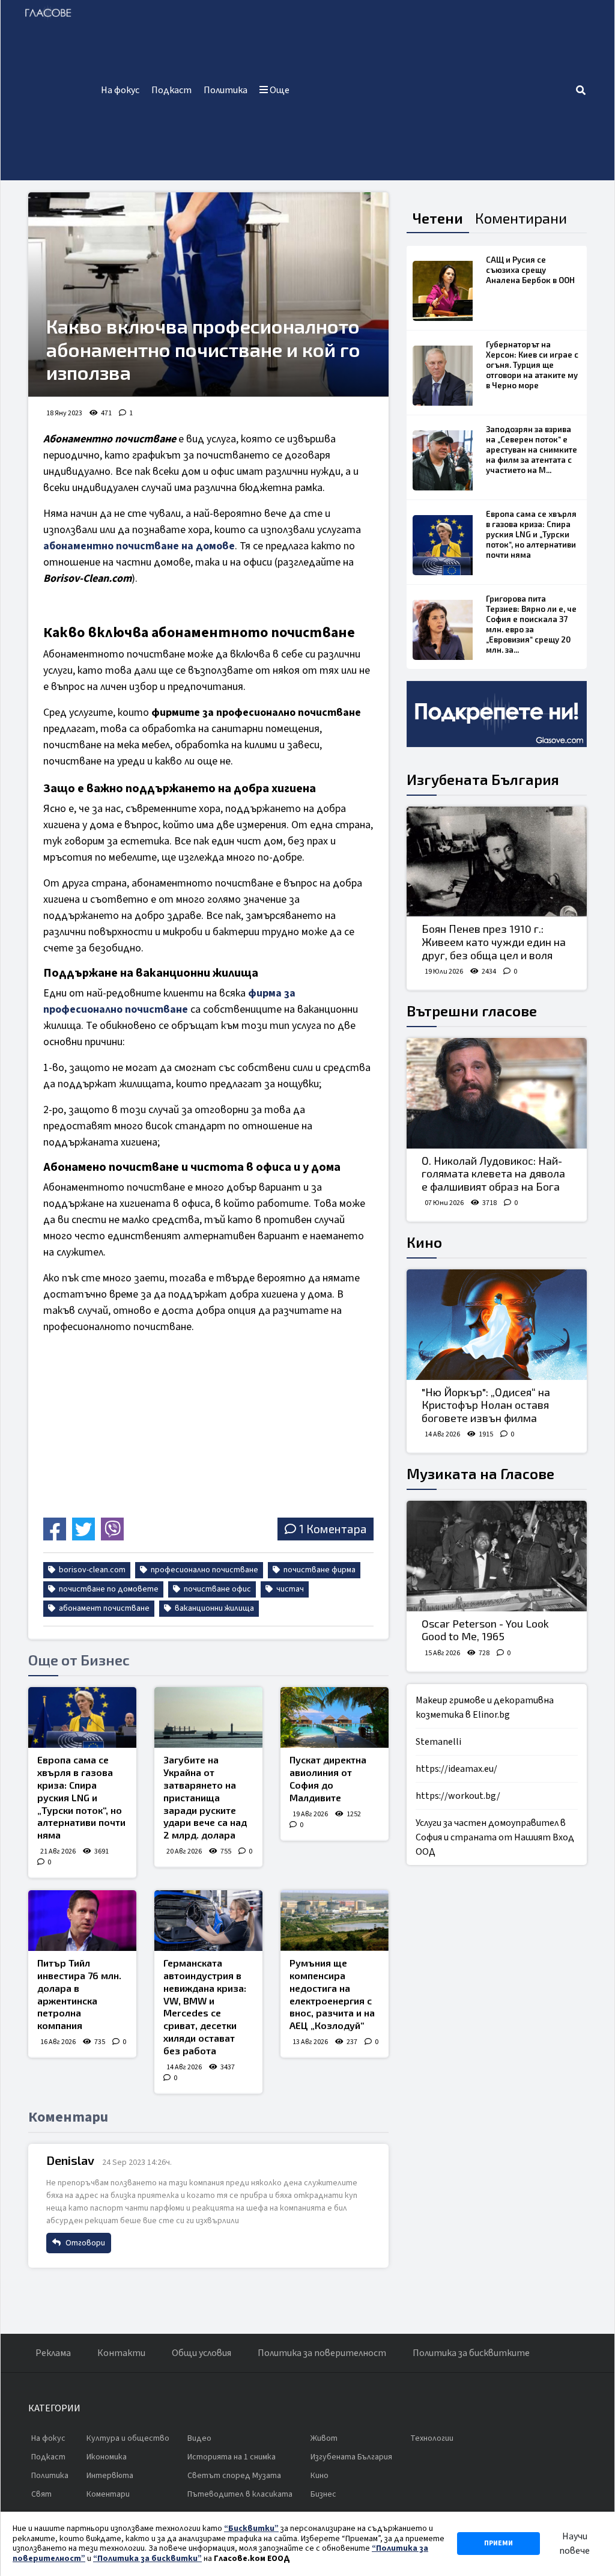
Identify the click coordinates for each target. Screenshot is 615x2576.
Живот (324, 2438)
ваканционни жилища (214, 1608)
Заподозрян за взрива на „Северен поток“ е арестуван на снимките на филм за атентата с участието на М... (532, 450)
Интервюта (110, 2476)
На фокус (120, 90)
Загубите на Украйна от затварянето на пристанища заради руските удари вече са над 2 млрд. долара (205, 1797)
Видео (199, 2438)
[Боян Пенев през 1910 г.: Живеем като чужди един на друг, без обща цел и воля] (497, 862)
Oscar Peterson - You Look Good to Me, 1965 (485, 1630)
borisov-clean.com (91, 1570)
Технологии (432, 2438)
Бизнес (323, 2494)
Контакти (121, 2353)
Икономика (107, 2457)
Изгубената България (483, 779)
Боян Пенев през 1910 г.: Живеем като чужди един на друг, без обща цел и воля (494, 942)
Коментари (108, 2494)
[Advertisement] (435, 90)
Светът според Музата (234, 2476)
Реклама (53, 2353)
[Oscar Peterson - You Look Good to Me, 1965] (497, 1556)
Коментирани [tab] (521, 218)
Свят (41, 2494)
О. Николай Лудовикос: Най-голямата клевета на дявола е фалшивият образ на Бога (493, 1174)
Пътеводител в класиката (240, 2494)
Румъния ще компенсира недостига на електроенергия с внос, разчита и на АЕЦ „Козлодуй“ (332, 1994)
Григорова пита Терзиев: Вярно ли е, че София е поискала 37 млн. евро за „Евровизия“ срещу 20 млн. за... (531, 624)
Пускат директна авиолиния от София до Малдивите (328, 1778)
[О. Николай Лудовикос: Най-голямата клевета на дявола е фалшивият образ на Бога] (497, 1093)
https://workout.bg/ (458, 1796)
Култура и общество (128, 2438)
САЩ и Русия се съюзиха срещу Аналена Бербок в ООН (530, 270)
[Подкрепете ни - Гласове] (497, 714)
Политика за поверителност (322, 2353)
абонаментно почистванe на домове (139, 546)
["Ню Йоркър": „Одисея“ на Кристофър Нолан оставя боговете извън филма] (497, 1325)
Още (279, 90)
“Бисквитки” (251, 2529)
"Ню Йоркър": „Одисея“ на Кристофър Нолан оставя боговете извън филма (486, 1405)
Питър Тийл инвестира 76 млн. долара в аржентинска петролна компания (79, 1994)
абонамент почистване (103, 1608)
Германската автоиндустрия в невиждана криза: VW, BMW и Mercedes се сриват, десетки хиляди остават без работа (205, 2007)
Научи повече (574, 2544)
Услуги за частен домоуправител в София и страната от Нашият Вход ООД (495, 1837)
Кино (424, 1242)
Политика (226, 90)
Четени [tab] (438, 218)
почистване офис (217, 1589)
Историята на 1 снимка (232, 2457)
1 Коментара (333, 1529)
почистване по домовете (108, 1589)
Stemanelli (438, 1742)
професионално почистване (204, 1570)
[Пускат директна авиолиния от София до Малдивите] (335, 1717)
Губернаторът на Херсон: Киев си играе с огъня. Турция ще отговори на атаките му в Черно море (532, 365)
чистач (289, 1589)
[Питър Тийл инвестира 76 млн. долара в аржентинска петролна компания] (82, 1921)
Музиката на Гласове (480, 1473)
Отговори (84, 2243)
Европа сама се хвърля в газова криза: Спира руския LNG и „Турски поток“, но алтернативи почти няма (81, 1797)
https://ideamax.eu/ (456, 1769)
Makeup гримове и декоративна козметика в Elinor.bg (485, 1708)
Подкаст (171, 90)
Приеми (498, 2543)
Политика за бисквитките (471, 2353)
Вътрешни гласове (472, 1011)
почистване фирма (319, 1570)
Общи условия (201, 2353)
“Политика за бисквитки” (147, 2559)
